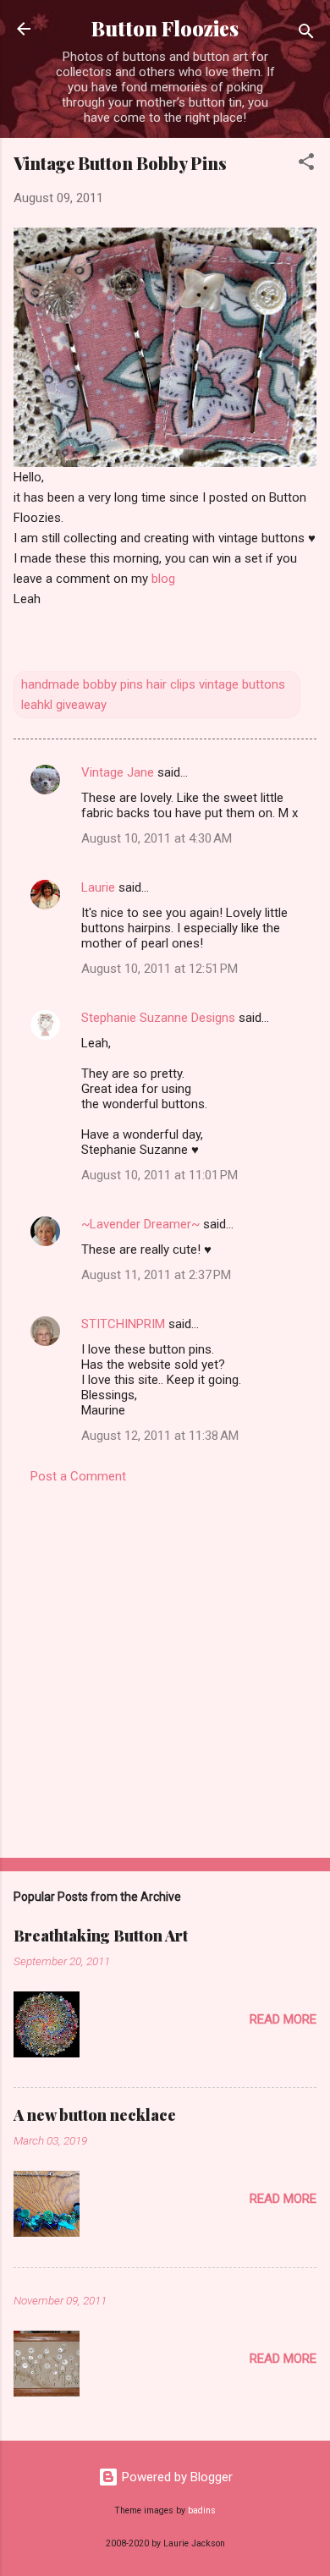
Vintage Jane (118, 772)
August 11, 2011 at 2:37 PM (156, 1275)
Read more (283, 2019)
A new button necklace (95, 2115)
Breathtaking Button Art (101, 1936)
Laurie (98, 887)
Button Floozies (165, 28)
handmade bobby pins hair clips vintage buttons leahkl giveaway (153, 695)
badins (202, 2510)
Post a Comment (78, 1476)
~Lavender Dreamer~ (140, 1224)
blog (163, 579)
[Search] (306, 34)
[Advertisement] (165, 1666)
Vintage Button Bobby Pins (120, 163)
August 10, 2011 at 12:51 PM (159, 969)
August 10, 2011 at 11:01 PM (159, 1175)
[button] (306, 165)
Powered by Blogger (176, 2477)
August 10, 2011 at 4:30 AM (157, 838)
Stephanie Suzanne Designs (158, 1018)
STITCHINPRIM (123, 1324)
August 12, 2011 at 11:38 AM (160, 1436)
